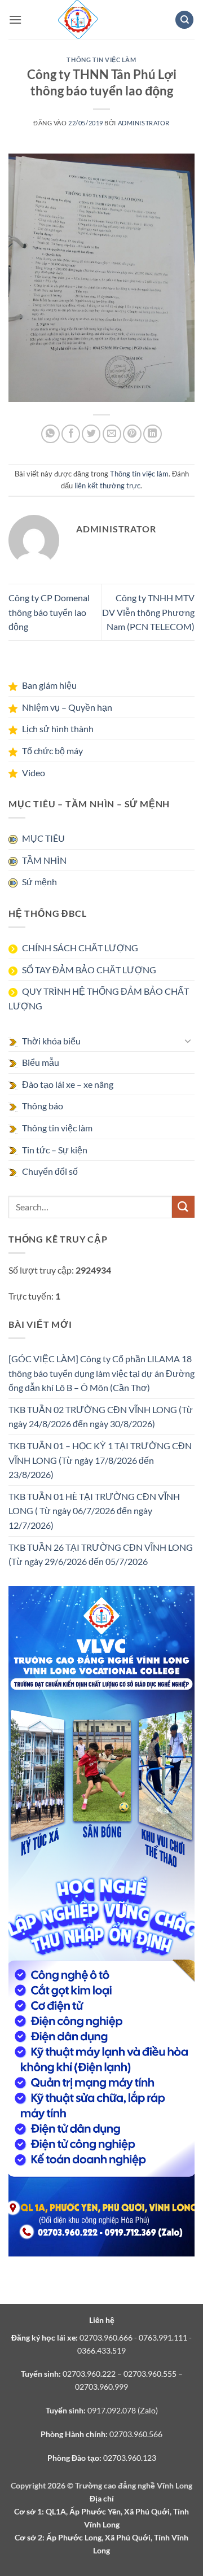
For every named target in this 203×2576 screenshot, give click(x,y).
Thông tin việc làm (101, 60)
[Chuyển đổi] (188, 1040)
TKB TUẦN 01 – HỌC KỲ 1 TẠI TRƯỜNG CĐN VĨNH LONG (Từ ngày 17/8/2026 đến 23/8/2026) (100, 1460)
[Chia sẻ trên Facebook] (71, 434)
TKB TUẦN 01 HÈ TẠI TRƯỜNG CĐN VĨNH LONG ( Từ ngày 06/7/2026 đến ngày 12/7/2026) (94, 1511)
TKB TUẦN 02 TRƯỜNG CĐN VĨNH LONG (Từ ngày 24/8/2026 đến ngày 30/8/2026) (101, 1417)
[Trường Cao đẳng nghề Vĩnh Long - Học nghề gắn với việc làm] (78, 20)
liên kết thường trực (107, 486)
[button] (15, 19)
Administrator (144, 123)
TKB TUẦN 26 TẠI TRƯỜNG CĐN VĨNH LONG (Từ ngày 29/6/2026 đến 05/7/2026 (101, 1554)
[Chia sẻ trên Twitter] (91, 434)
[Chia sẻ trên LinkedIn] (153, 434)
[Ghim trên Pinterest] (132, 434)
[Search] (184, 20)
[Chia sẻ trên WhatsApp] (50, 434)
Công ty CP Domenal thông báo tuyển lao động (49, 612)
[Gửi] (183, 1207)
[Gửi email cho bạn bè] (112, 434)
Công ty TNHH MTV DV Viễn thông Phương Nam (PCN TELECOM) (148, 612)
